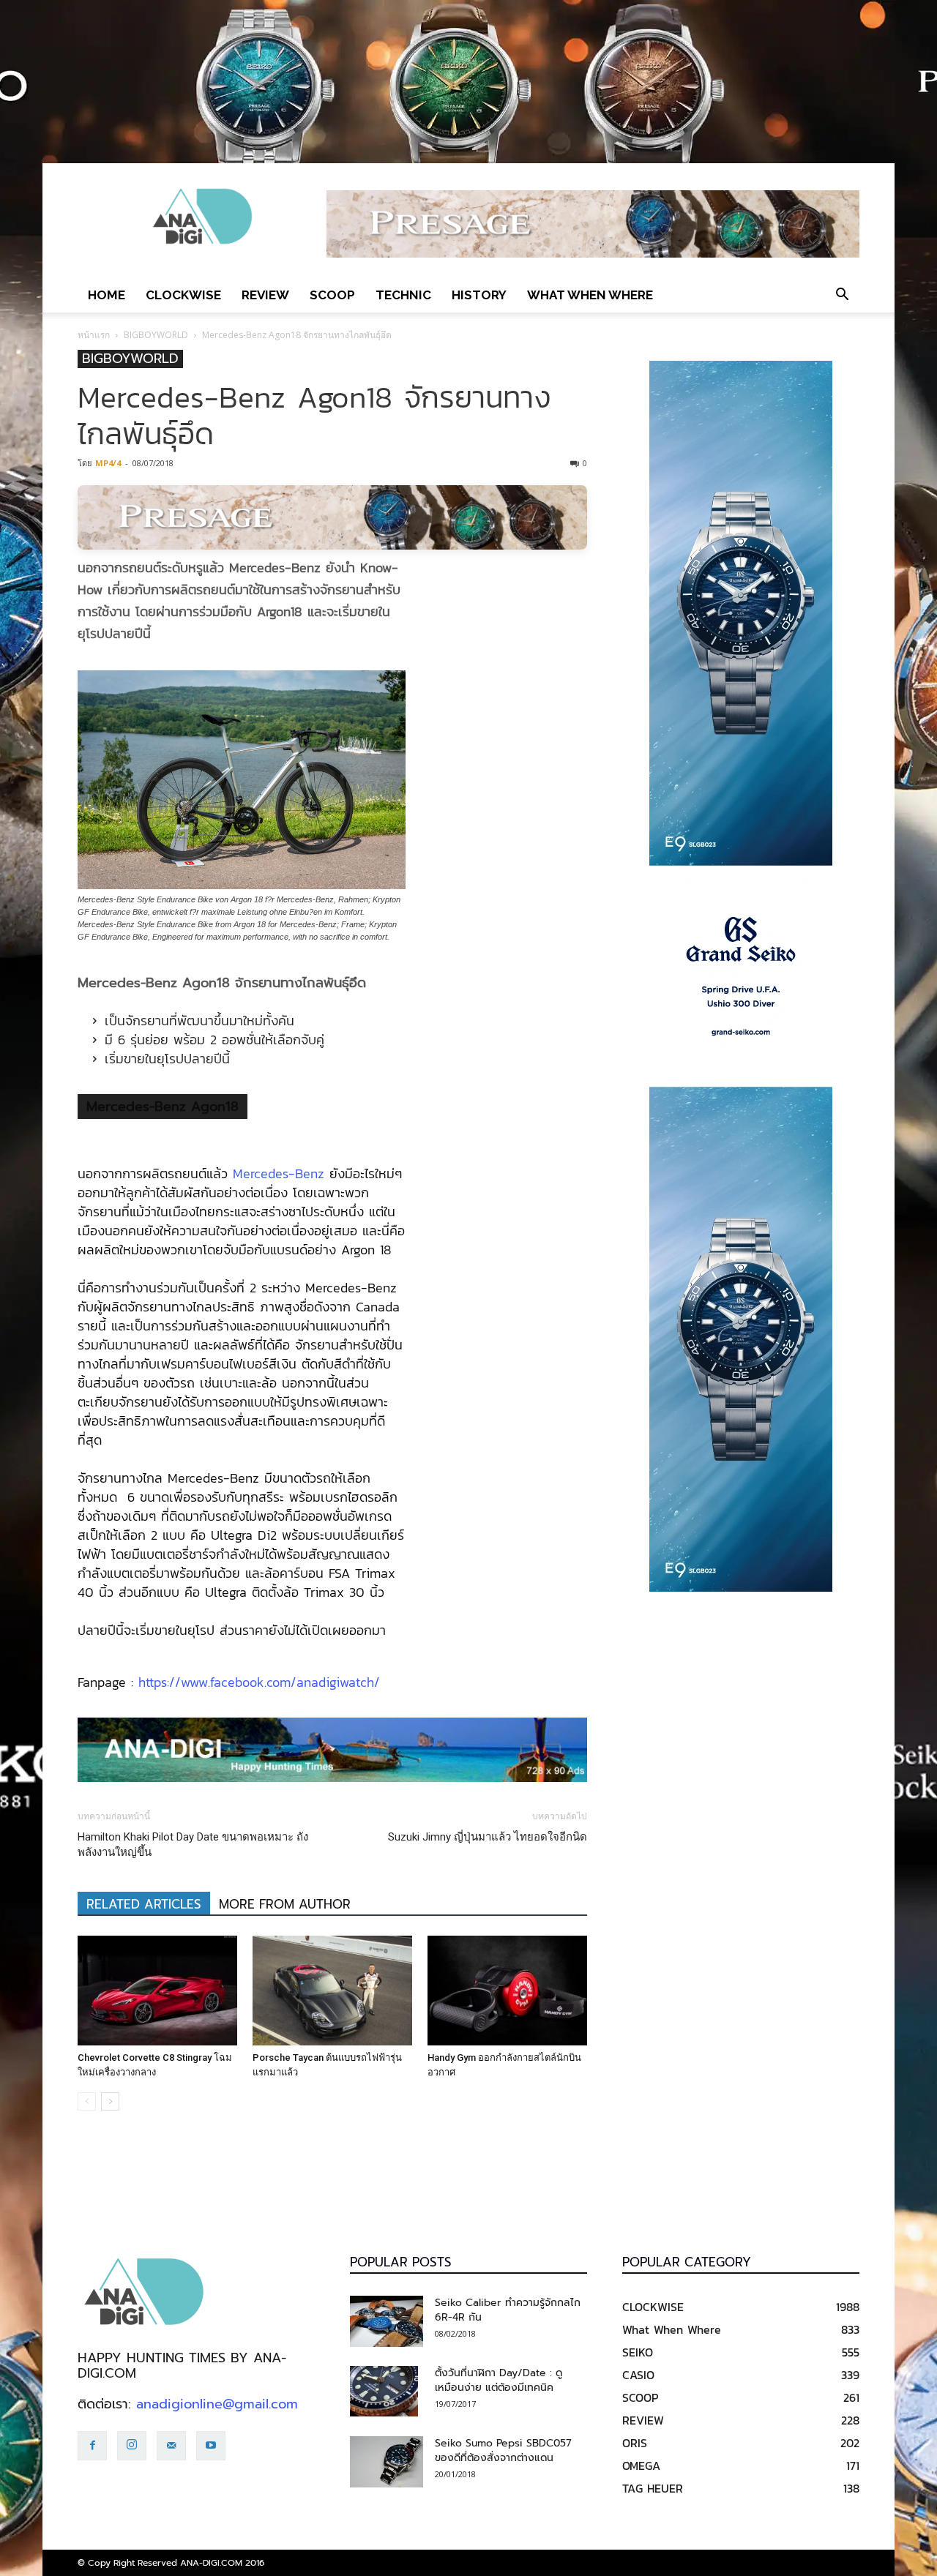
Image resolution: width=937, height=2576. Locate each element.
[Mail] (171, 2446)
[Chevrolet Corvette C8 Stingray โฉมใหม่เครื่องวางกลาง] (157, 1991)
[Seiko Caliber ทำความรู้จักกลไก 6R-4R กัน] (387, 2321)
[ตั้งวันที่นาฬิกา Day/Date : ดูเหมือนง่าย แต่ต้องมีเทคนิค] (384, 2392)
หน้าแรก (94, 335)
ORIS (635, 2443)
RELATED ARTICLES (144, 1904)
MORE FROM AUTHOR (285, 1904)
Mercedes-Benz (279, 1173)
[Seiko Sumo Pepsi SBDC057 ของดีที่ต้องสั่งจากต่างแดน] (387, 2462)
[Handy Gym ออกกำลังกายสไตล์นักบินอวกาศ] (507, 1991)
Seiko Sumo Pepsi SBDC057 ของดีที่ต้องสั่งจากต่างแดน (503, 2450)
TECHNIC (403, 295)
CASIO (638, 2375)
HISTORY (479, 295)
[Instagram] (132, 2446)
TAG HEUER (653, 2488)
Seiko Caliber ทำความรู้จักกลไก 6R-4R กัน (508, 2310)
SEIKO (638, 2352)
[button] (842, 295)
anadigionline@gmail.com (217, 2404)
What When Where (590, 295)
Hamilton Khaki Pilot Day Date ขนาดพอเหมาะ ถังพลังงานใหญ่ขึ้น (193, 1845)
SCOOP (332, 295)
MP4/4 (108, 463)
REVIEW (265, 295)
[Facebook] (92, 2446)
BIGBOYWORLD (156, 335)
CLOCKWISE (183, 295)
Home (107, 295)
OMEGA (641, 2465)
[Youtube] (211, 2446)
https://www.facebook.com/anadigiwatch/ (259, 1682)
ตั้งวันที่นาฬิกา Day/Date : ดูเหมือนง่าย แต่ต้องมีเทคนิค (499, 2380)
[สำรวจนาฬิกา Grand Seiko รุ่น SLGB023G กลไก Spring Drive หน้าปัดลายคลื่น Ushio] (741, 976)
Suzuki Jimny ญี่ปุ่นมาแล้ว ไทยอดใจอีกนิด (488, 1837)
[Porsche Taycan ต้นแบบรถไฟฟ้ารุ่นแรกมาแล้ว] (332, 1991)
